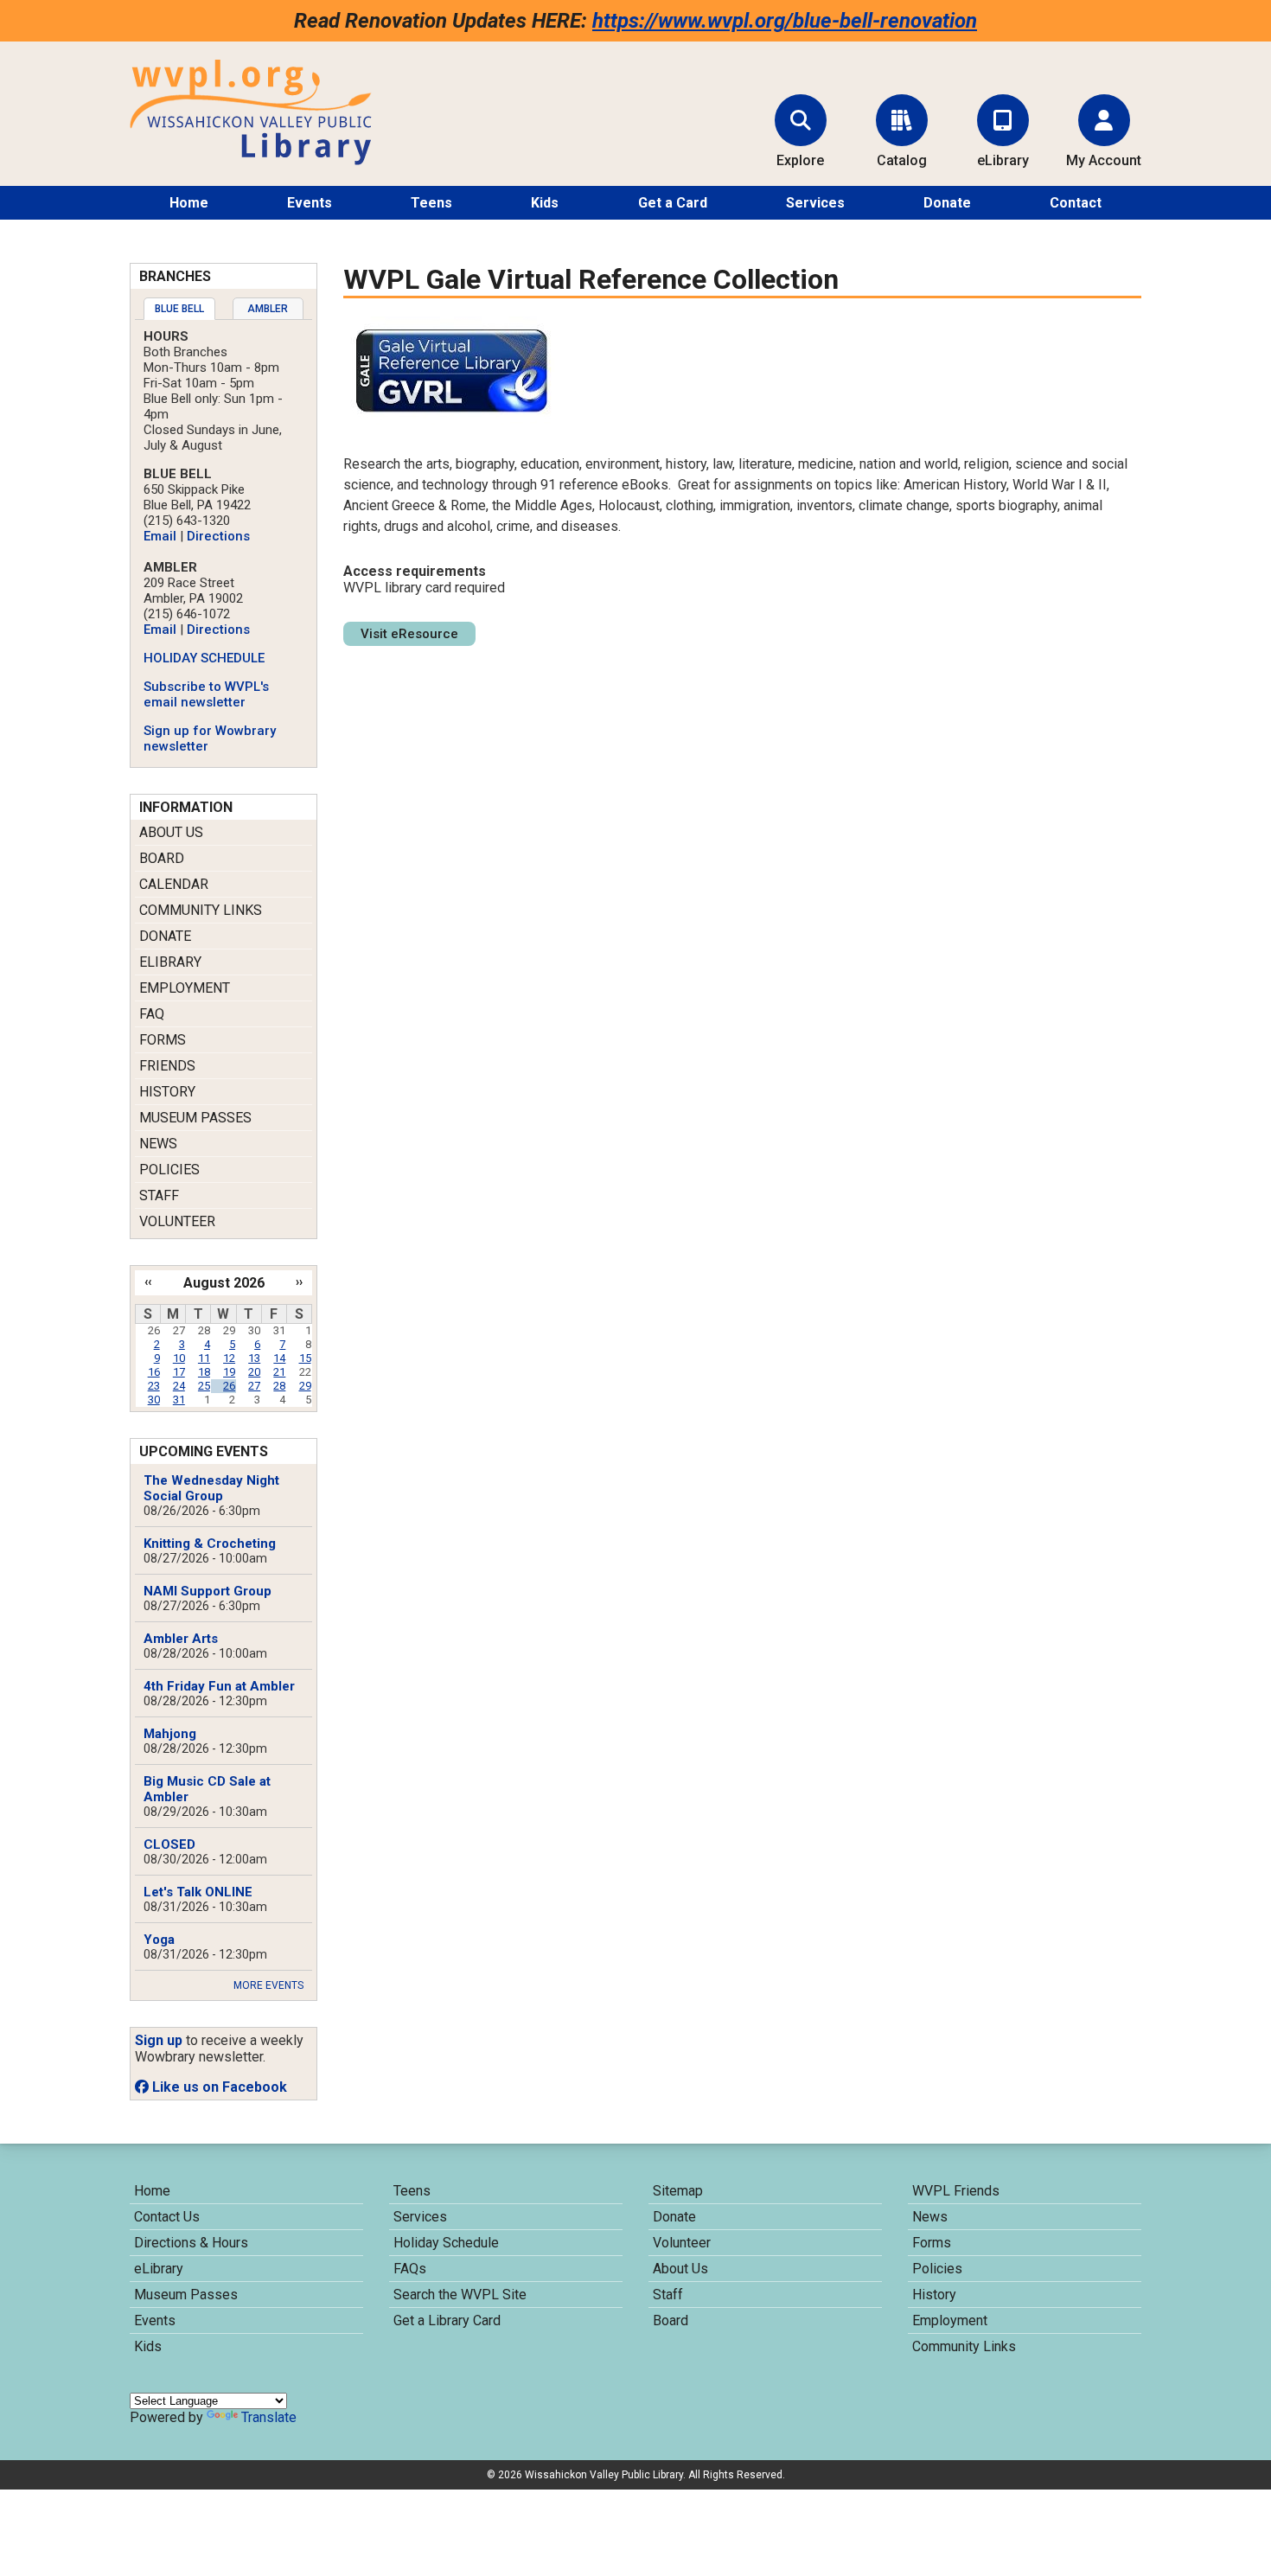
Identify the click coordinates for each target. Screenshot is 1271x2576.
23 (154, 1386)
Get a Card (673, 203)
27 (254, 1386)
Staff (159, 1195)
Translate (269, 2417)
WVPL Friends (956, 2191)
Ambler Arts (181, 1639)
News (158, 1144)
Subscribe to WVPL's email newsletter (206, 694)
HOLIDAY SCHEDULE (204, 658)
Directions (218, 536)
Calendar (174, 884)
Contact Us (167, 2217)
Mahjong (170, 1734)
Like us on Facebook (218, 2087)
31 (179, 1400)
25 (204, 1386)
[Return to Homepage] (251, 160)
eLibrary (170, 962)
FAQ (152, 1014)
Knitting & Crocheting (210, 1544)
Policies (169, 1170)
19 (229, 1372)
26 (229, 1386)
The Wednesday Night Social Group (211, 1488)
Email (160, 536)
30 (154, 1400)
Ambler (268, 309)
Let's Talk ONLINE (198, 1892)
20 (254, 1372)
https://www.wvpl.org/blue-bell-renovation (785, 21)
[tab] (179, 309)
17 (179, 1372)
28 (279, 1386)
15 (305, 1358)
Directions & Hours (191, 2243)
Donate (947, 203)
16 (154, 1372)
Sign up (159, 2040)
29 (305, 1386)
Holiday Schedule (446, 2243)
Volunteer (177, 1221)
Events (310, 203)
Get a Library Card (447, 2320)
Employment (185, 988)
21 (279, 1372)
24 (179, 1386)
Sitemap (678, 2191)
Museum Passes (195, 1118)
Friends (167, 1066)
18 (204, 1372)
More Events (268, 1985)
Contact (1076, 203)
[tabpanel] (224, 541)
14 (279, 1358)
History (167, 1092)
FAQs (410, 2269)
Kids (545, 203)
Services (815, 203)
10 (179, 1358)
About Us (171, 832)
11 (204, 1358)
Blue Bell (179, 309)
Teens (431, 203)
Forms (163, 1040)
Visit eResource (409, 634)
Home (189, 203)
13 (254, 1358)
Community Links (201, 910)
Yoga (159, 1940)
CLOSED (169, 1844)
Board (162, 858)
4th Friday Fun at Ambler (219, 1686)
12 (229, 1358)
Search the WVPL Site (460, 2295)
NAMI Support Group (208, 1591)
